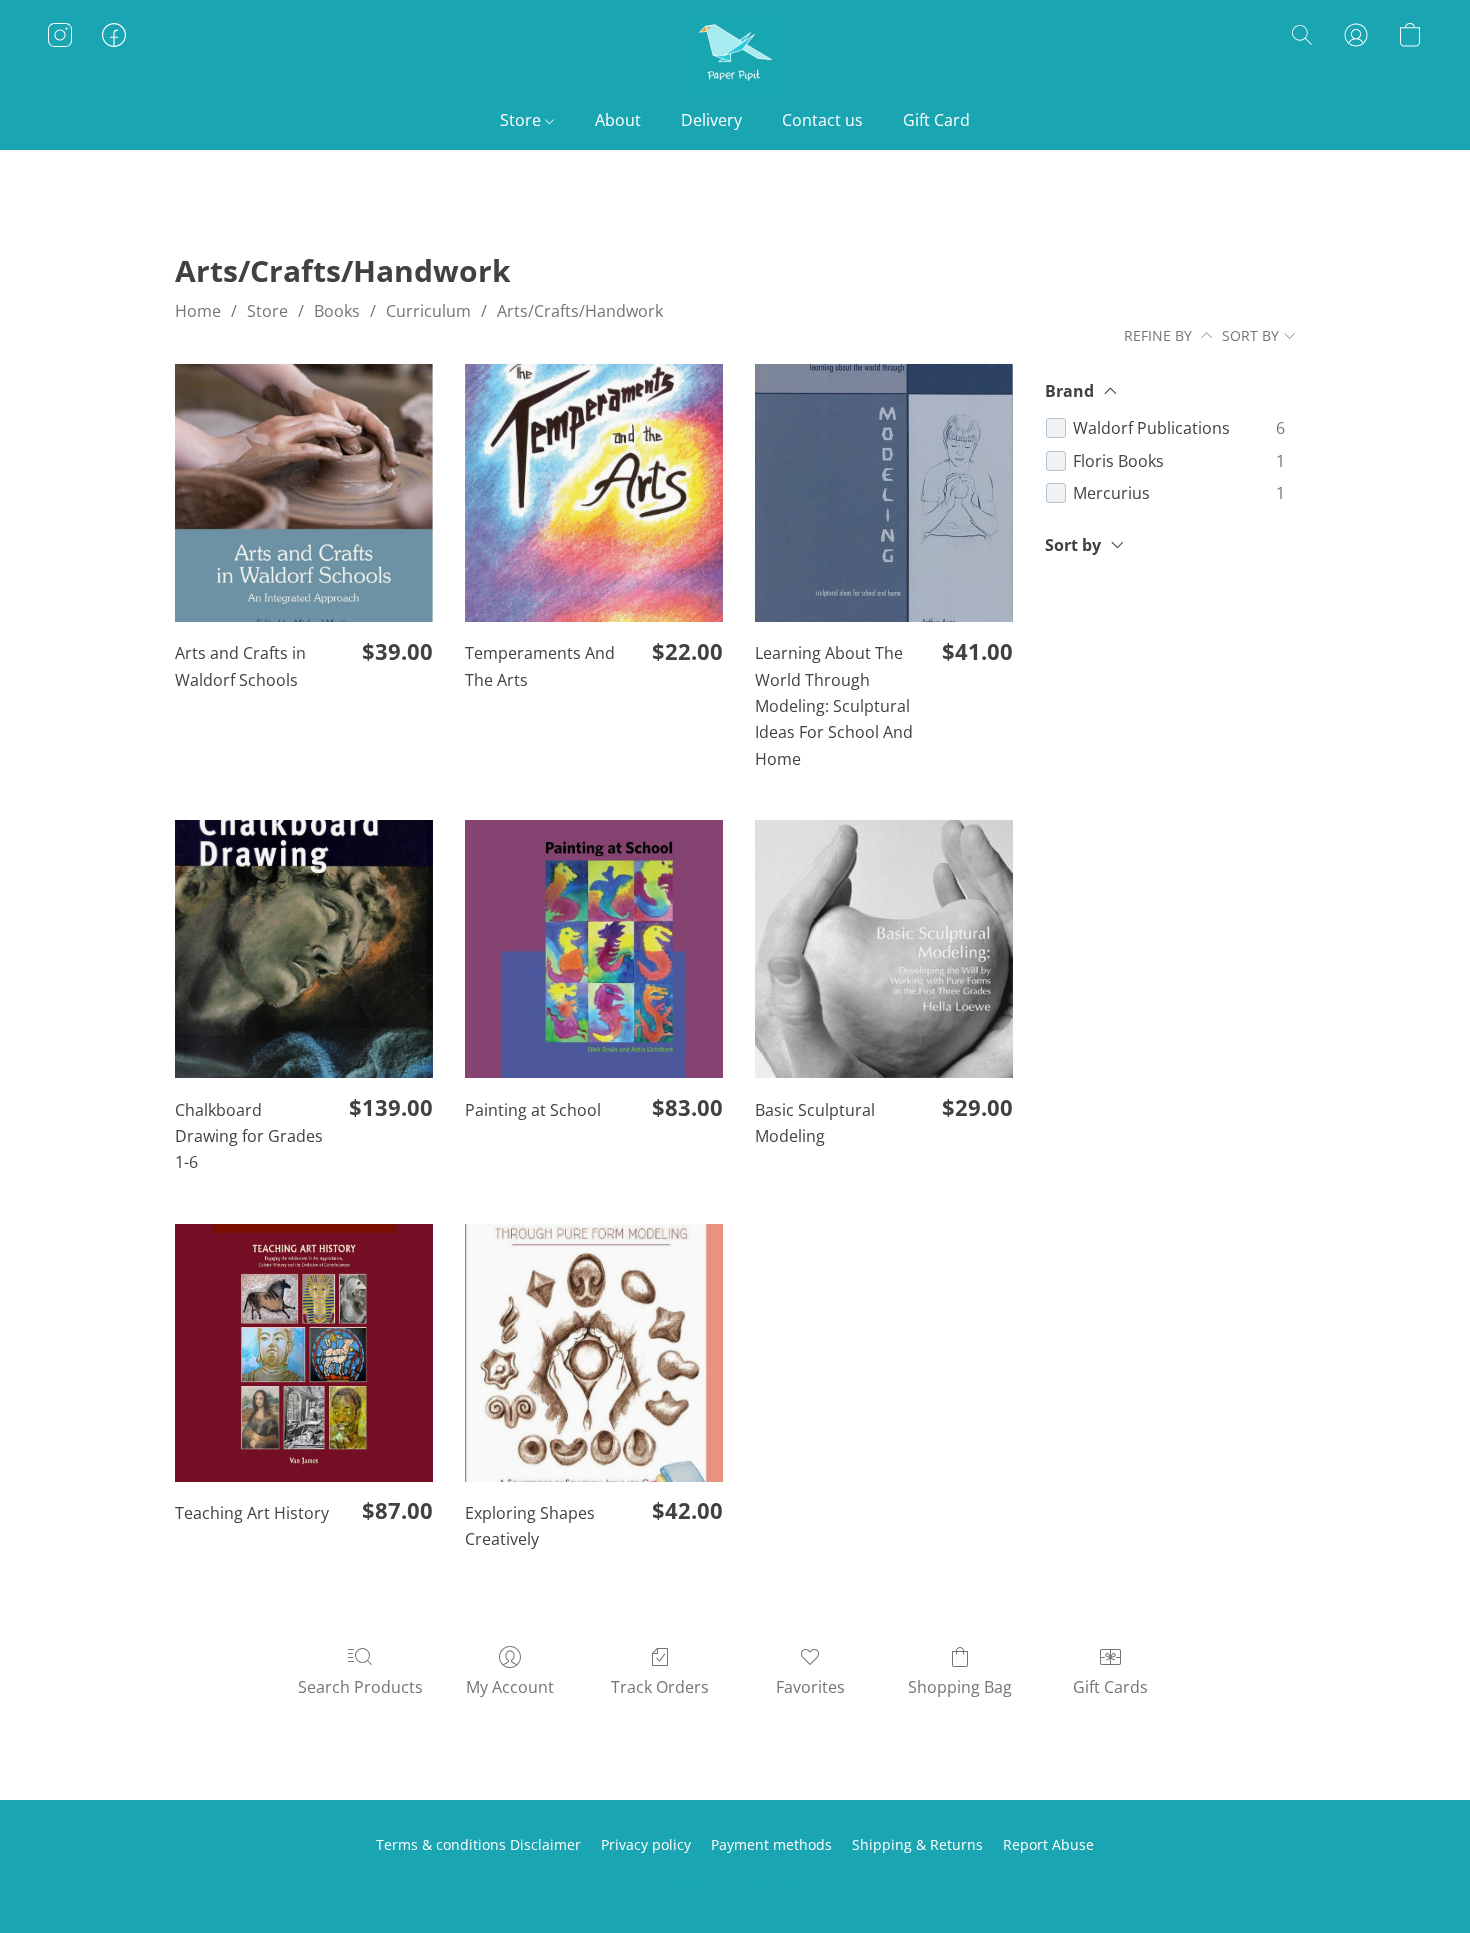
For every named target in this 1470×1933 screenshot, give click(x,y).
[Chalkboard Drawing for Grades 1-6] (304, 949)
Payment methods (771, 1844)
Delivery (711, 120)
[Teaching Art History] (304, 1353)
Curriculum (428, 311)
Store (522, 120)
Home (198, 311)
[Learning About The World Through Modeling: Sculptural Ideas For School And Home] (884, 493)
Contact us (822, 120)
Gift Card (936, 120)
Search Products (360, 1687)
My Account (510, 1687)
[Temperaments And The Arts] (594, 493)
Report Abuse (1048, 1844)
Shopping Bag (960, 1687)
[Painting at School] (594, 949)
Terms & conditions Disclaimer (478, 1844)
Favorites (810, 1687)
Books (337, 311)
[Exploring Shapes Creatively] (594, 1353)
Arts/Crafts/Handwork (580, 311)
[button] (735, 55)
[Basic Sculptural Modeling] (884, 949)
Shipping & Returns (917, 1844)
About (618, 120)
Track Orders (660, 1687)
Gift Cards (1110, 1687)
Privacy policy (646, 1844)
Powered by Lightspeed (735, 1879)
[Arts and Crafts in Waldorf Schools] (304, 493)
